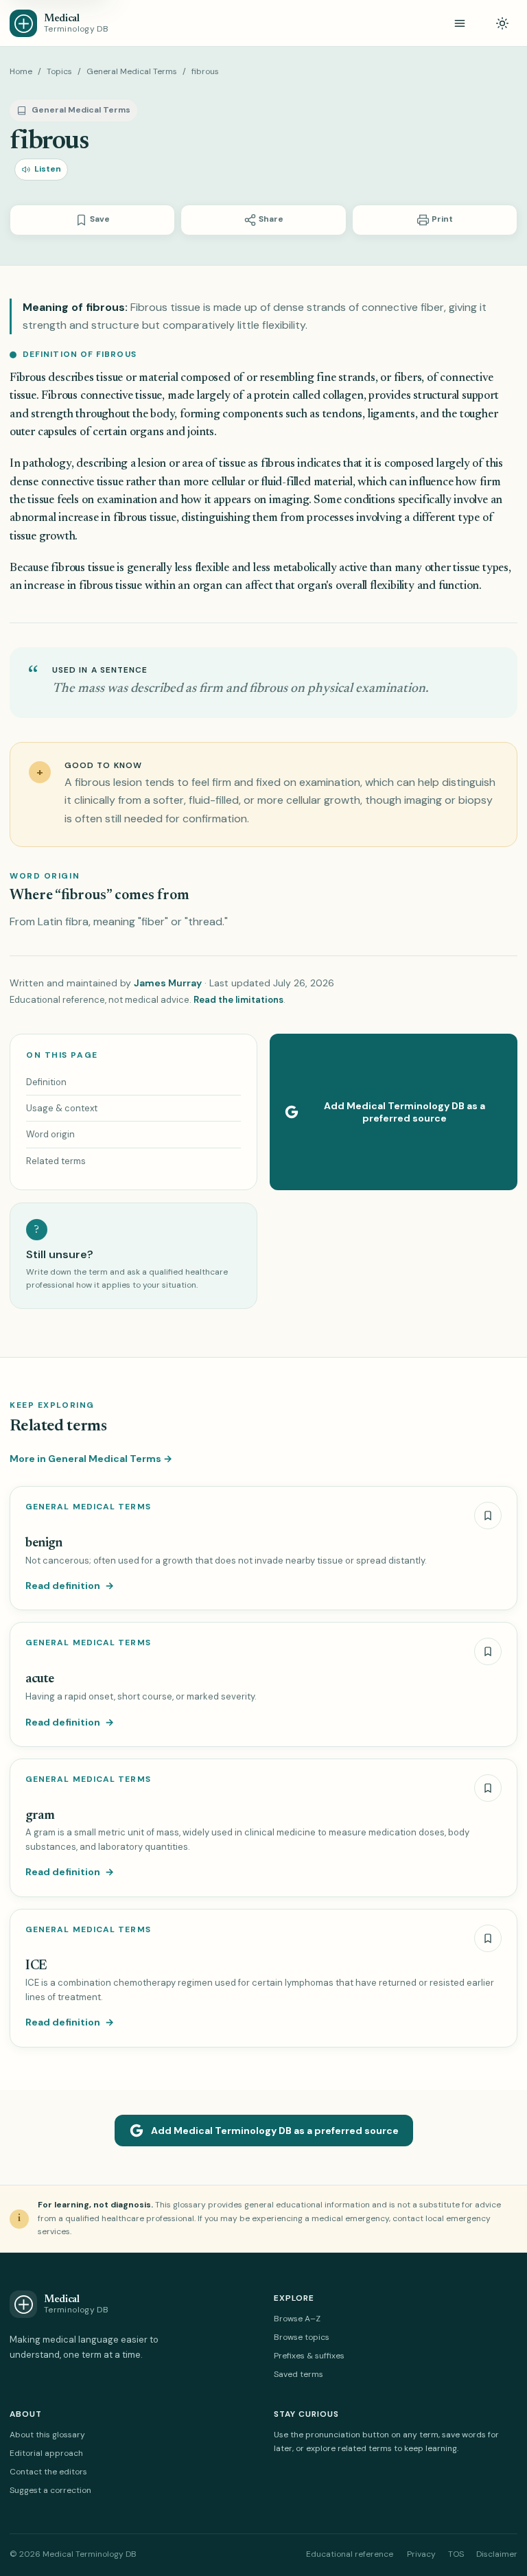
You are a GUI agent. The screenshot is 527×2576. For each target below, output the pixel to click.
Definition (46, 1082)
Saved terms (298, 2374)
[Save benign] (488, 1516)
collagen (343, 396)
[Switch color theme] (502, 23)
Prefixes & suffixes (309, 2356)
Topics (59, 71)
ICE (36, 1966)
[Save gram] (488, 1788)
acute (40, 1679)
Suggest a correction (50, 2490)
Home (21, 71)
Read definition (70, 1586)
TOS (456, 2554)
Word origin (50, 1134)
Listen (48, 169)
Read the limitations (238, 1000)
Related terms (56, 1161)
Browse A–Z (297, 2319)
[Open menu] (460, 23)
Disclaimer (497, 2554)
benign (44, 1543)
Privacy (421, 2554)
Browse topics (302, 2337)
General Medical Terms (132, 71)
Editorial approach (46, 2453)
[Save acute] (488, 1651)
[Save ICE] (488, 1938)
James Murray (168, 983)
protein (272, 396)
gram (40, 1816)
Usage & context (62, 1108)
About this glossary (47, 2435)
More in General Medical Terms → (91, 1459)
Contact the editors (48, 2472)
